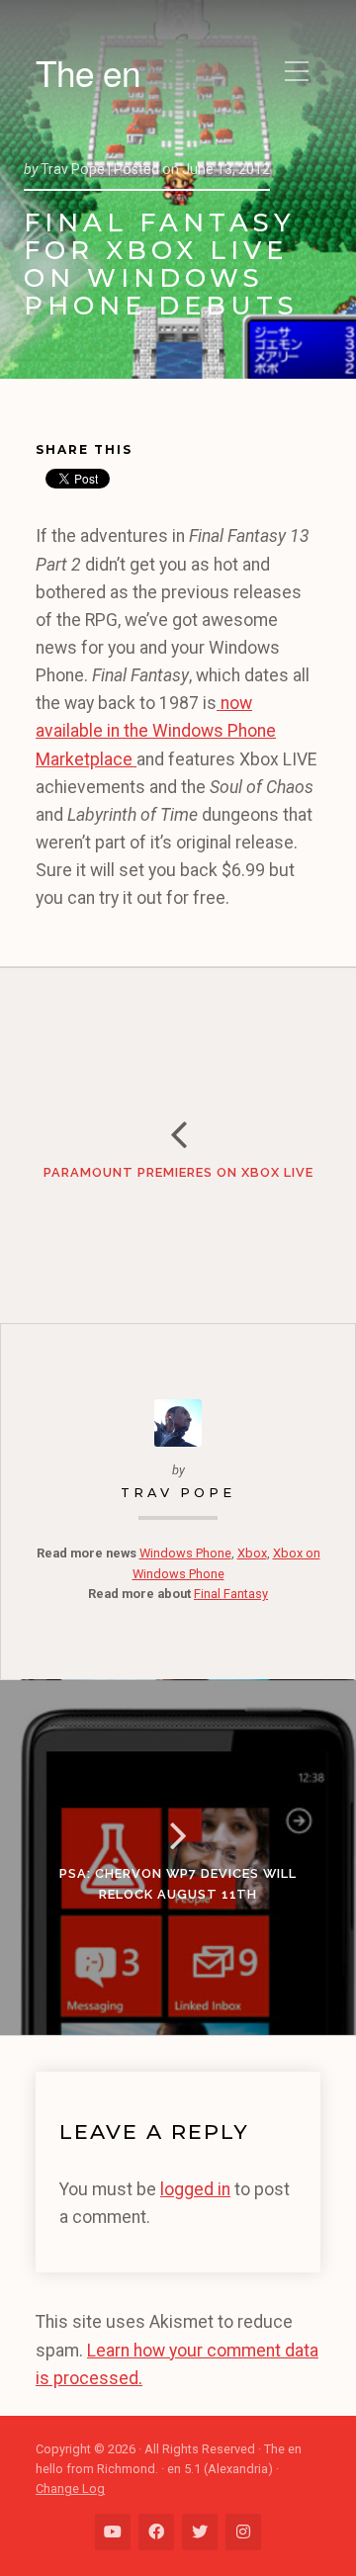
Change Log (70, 2488)
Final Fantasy (231, 1594)
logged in (195, 2189)
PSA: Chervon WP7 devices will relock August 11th (178, 1883)
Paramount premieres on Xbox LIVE (178, 1172)
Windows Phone (185, 1553)
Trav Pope (178, 1493)
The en (88, 72)
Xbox (252, 1553)
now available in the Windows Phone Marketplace (156, 731)
